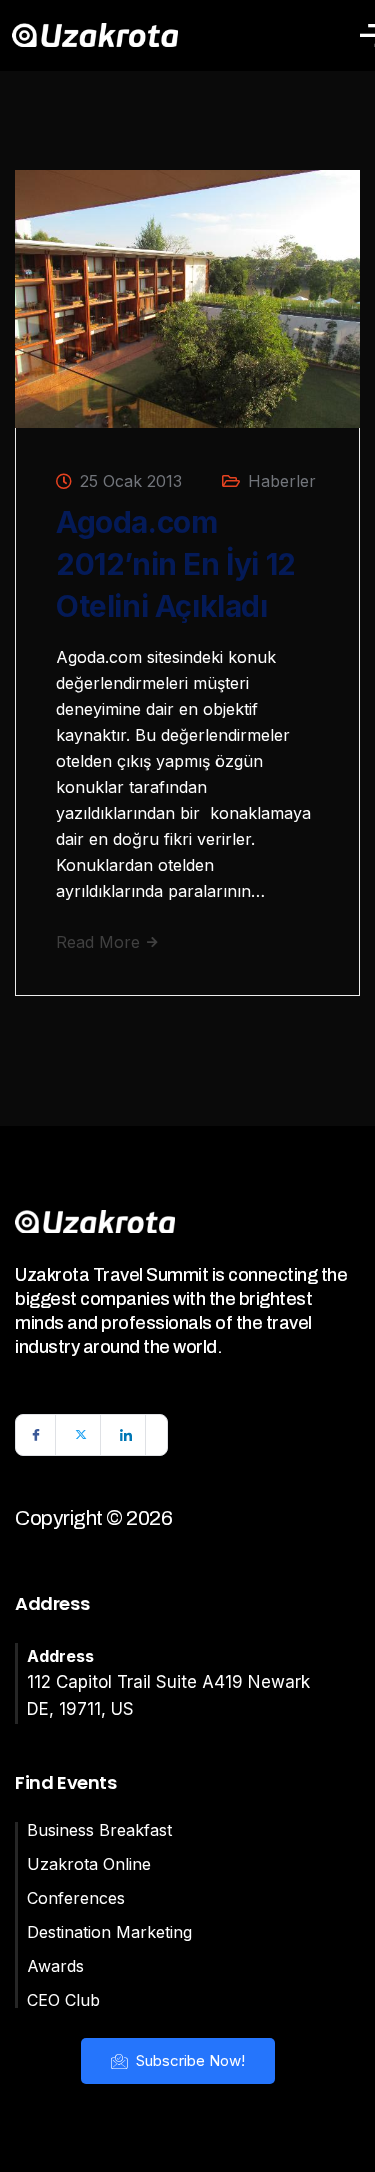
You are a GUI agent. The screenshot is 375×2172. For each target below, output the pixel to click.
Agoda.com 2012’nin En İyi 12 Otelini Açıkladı (176, 564)
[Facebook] (36, 1435)
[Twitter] (81, 1435)
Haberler (282, 481)
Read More (100, 942)
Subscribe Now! (188, 2060)
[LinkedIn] (126, 1435)
